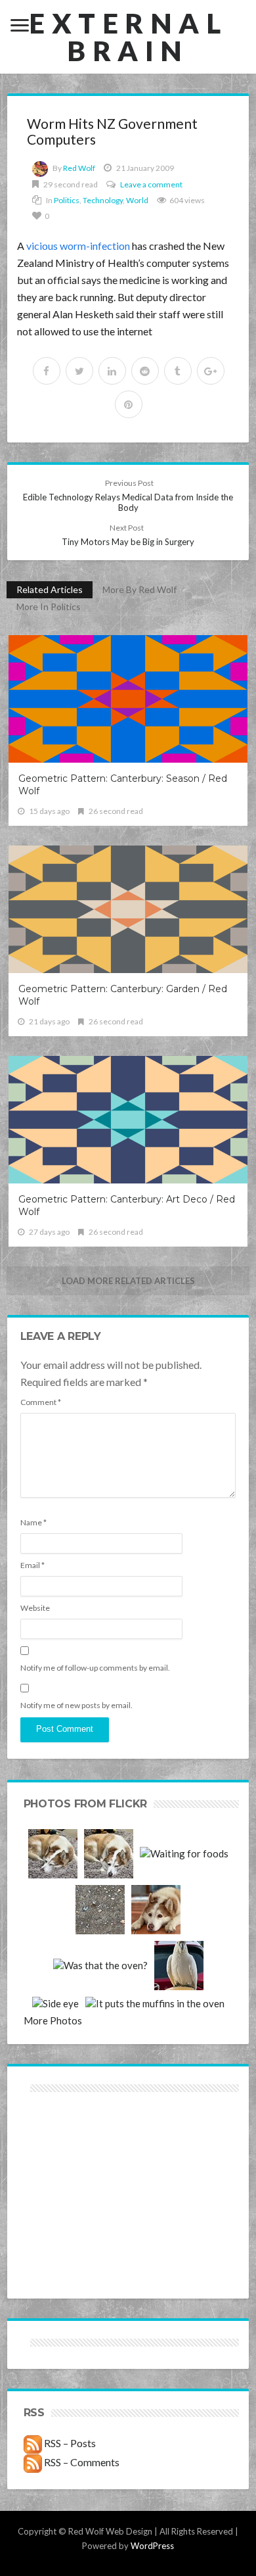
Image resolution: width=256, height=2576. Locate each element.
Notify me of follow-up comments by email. (95, 1668)
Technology (103, 200)
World (137, 200)
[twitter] (79, 371)
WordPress (152, 2546)
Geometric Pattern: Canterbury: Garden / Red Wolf (123, 995)
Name (33, 1522)
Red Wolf (79, 168)
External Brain (128, 37)
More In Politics (49, 607)
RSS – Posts (69, 2443)
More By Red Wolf (139, 589)
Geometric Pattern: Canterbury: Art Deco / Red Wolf (127, 1205)
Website (35, 1608)
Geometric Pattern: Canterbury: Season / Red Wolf (123, 785)
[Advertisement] (76, 2142)
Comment (41, 1402)
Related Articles (50, 589)
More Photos (53, 2020)
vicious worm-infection (78, 246)
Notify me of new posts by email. (76, 1705)
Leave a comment (151, 184)
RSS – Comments (81, 2462)
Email (32, 1565)
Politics (67, 200)
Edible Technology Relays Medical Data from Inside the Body (128, 495)
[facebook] (47, 371)
